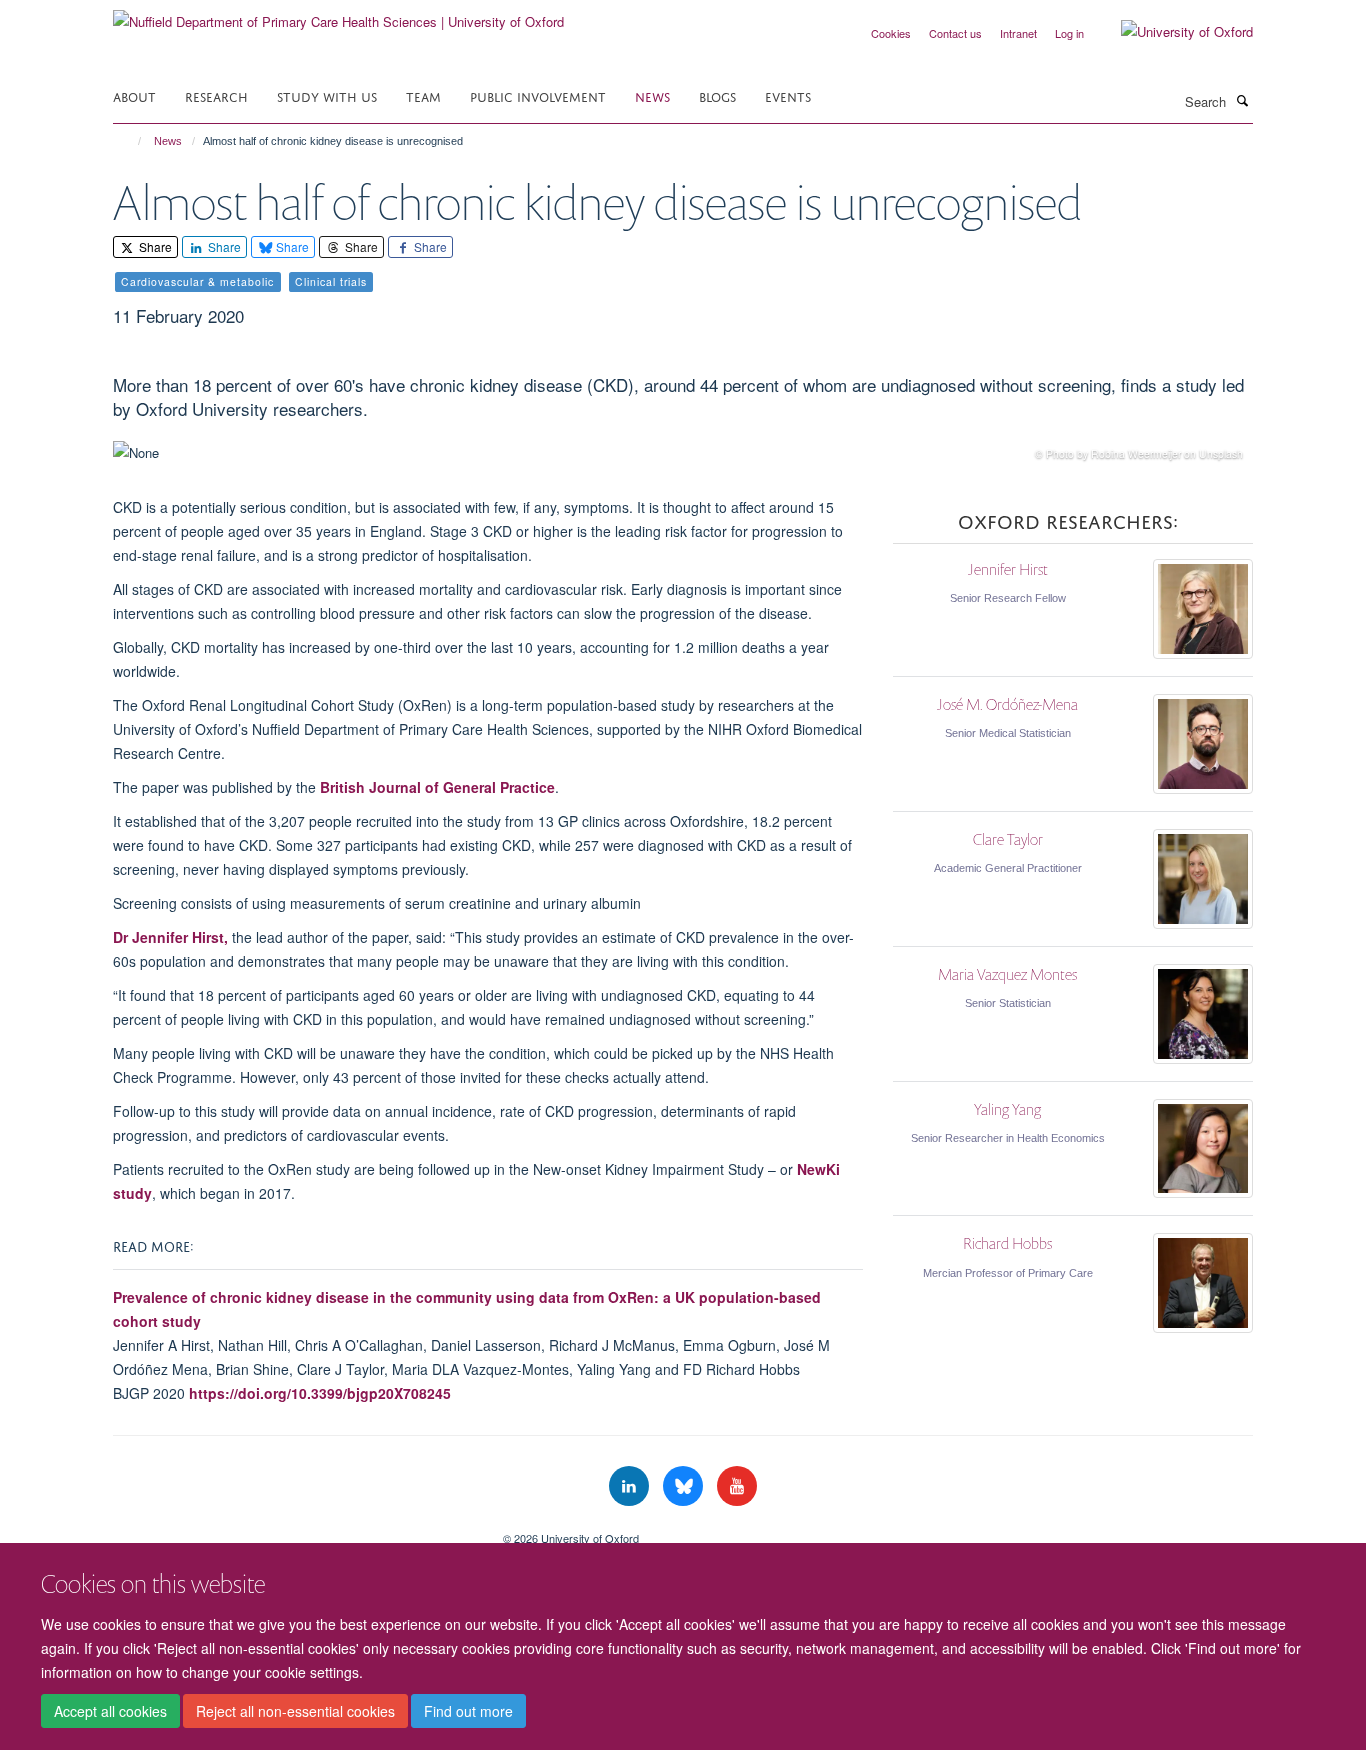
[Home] (130, 141)
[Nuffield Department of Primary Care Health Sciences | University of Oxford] (338, 14)
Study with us (327, 95)
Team (423, 95)
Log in (1069, 33)
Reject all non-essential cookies (295, 1711)
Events (788, 95)
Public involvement (538, 95)
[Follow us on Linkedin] (631, 1486)
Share (154, 246)
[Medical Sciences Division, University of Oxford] (293, 1531)
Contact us (955, 33)
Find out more (468, 1711)
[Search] (1242, 100)
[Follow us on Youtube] (737, 1486)
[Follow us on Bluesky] (685, 1486)
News (652, 95)
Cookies (891, 33)
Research (216, 95)
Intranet (1018, 33)
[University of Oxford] (1172, 32)
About (134, 95)
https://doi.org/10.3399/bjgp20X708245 (318, 1393)
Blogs (717, 95)
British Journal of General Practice (437, 787)
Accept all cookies (110, 1711)
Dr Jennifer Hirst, (170, 937)
